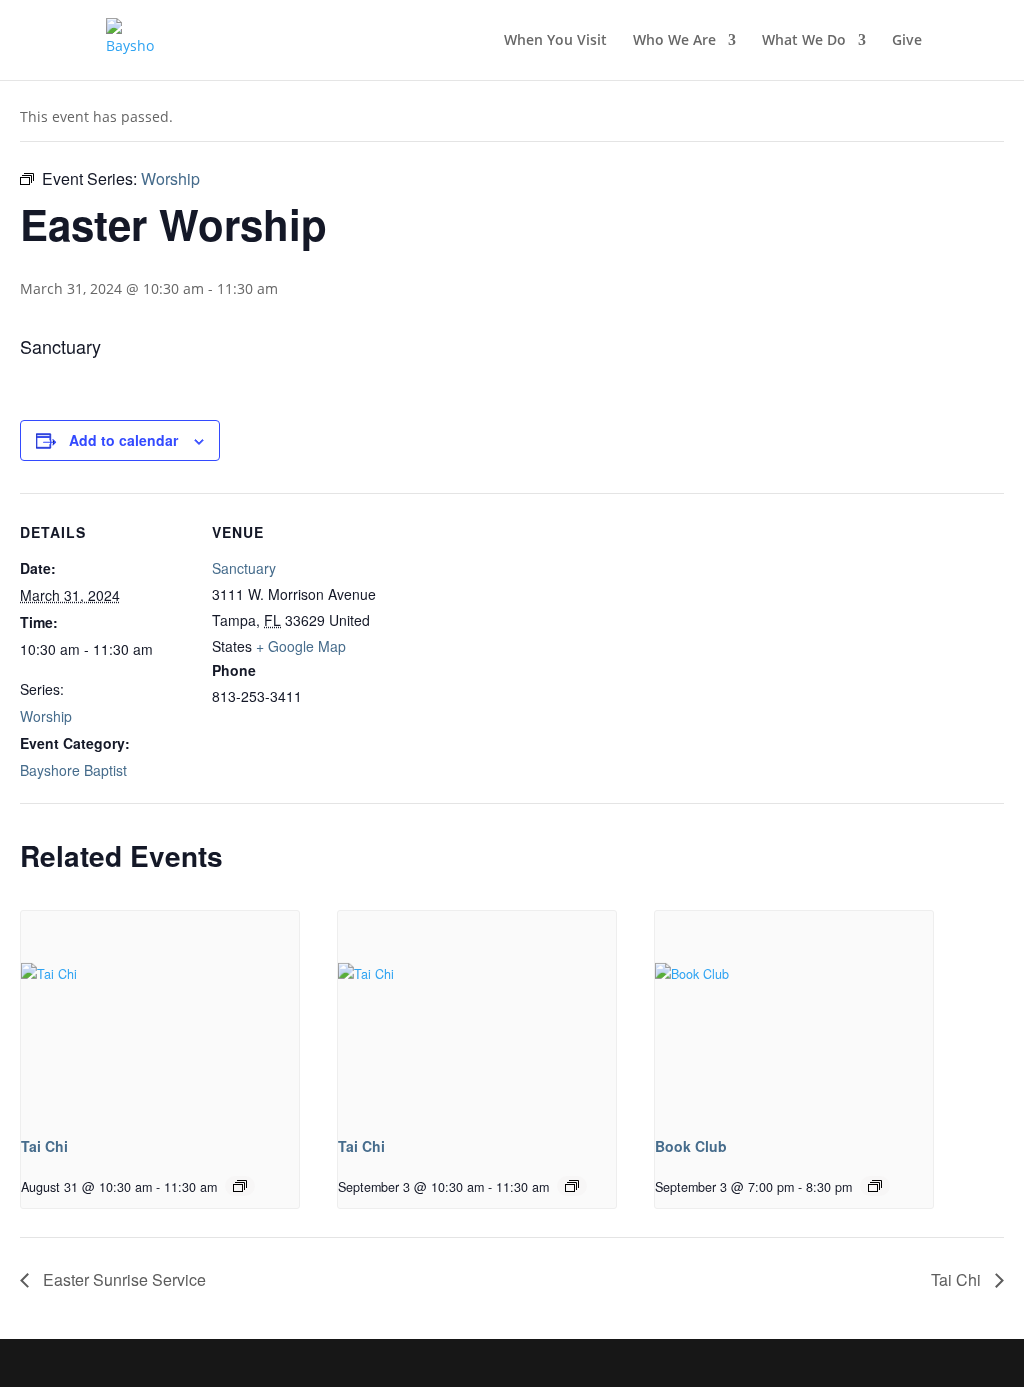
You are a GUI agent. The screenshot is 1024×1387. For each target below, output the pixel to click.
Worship (46, 716)
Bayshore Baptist (73, 770)
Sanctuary (244, 568)
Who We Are (674, 41)
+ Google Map (301, 646)
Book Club (691, 1146)
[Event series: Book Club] (875, 1186)
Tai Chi (44, 1146)
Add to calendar (123, 440)
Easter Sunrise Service (122, 1279)
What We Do (804, 41)
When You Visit (555, 41)
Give (907, 41)
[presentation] (160, 1015)
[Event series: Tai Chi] (240, 1186)
